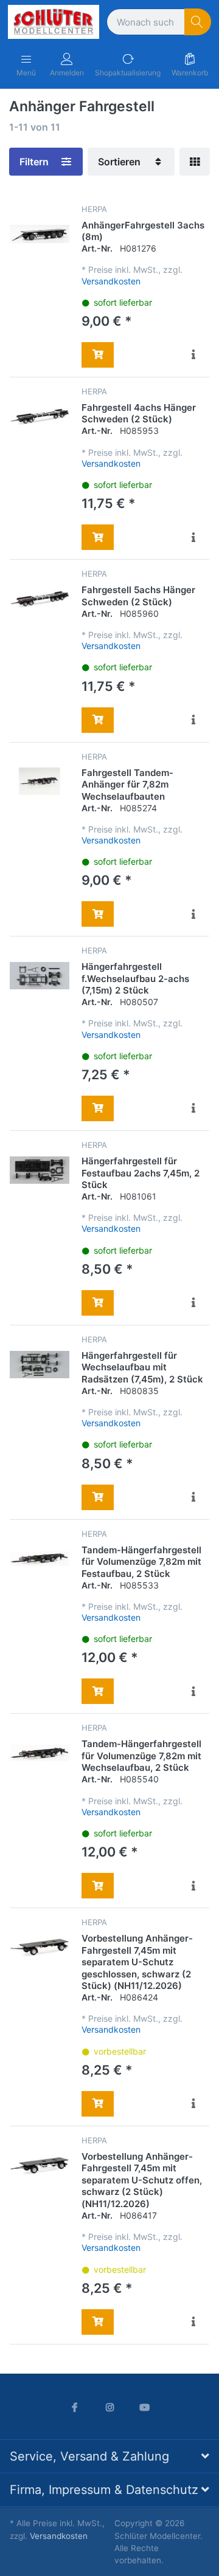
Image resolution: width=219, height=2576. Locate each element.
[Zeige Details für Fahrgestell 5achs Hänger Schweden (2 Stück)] (40, 599)
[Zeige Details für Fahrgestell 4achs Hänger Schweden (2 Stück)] (40, 416)
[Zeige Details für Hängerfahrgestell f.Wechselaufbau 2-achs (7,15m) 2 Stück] (40, 975)
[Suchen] (198, 22)
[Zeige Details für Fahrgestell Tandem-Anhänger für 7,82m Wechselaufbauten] (40, 781)
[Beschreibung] (193, 355)
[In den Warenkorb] (97, 355)
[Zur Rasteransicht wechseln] (195, 162)
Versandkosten (111, 281)
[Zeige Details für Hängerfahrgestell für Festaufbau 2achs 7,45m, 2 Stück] (40, 1170)
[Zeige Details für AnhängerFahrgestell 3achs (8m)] (40, 234)
